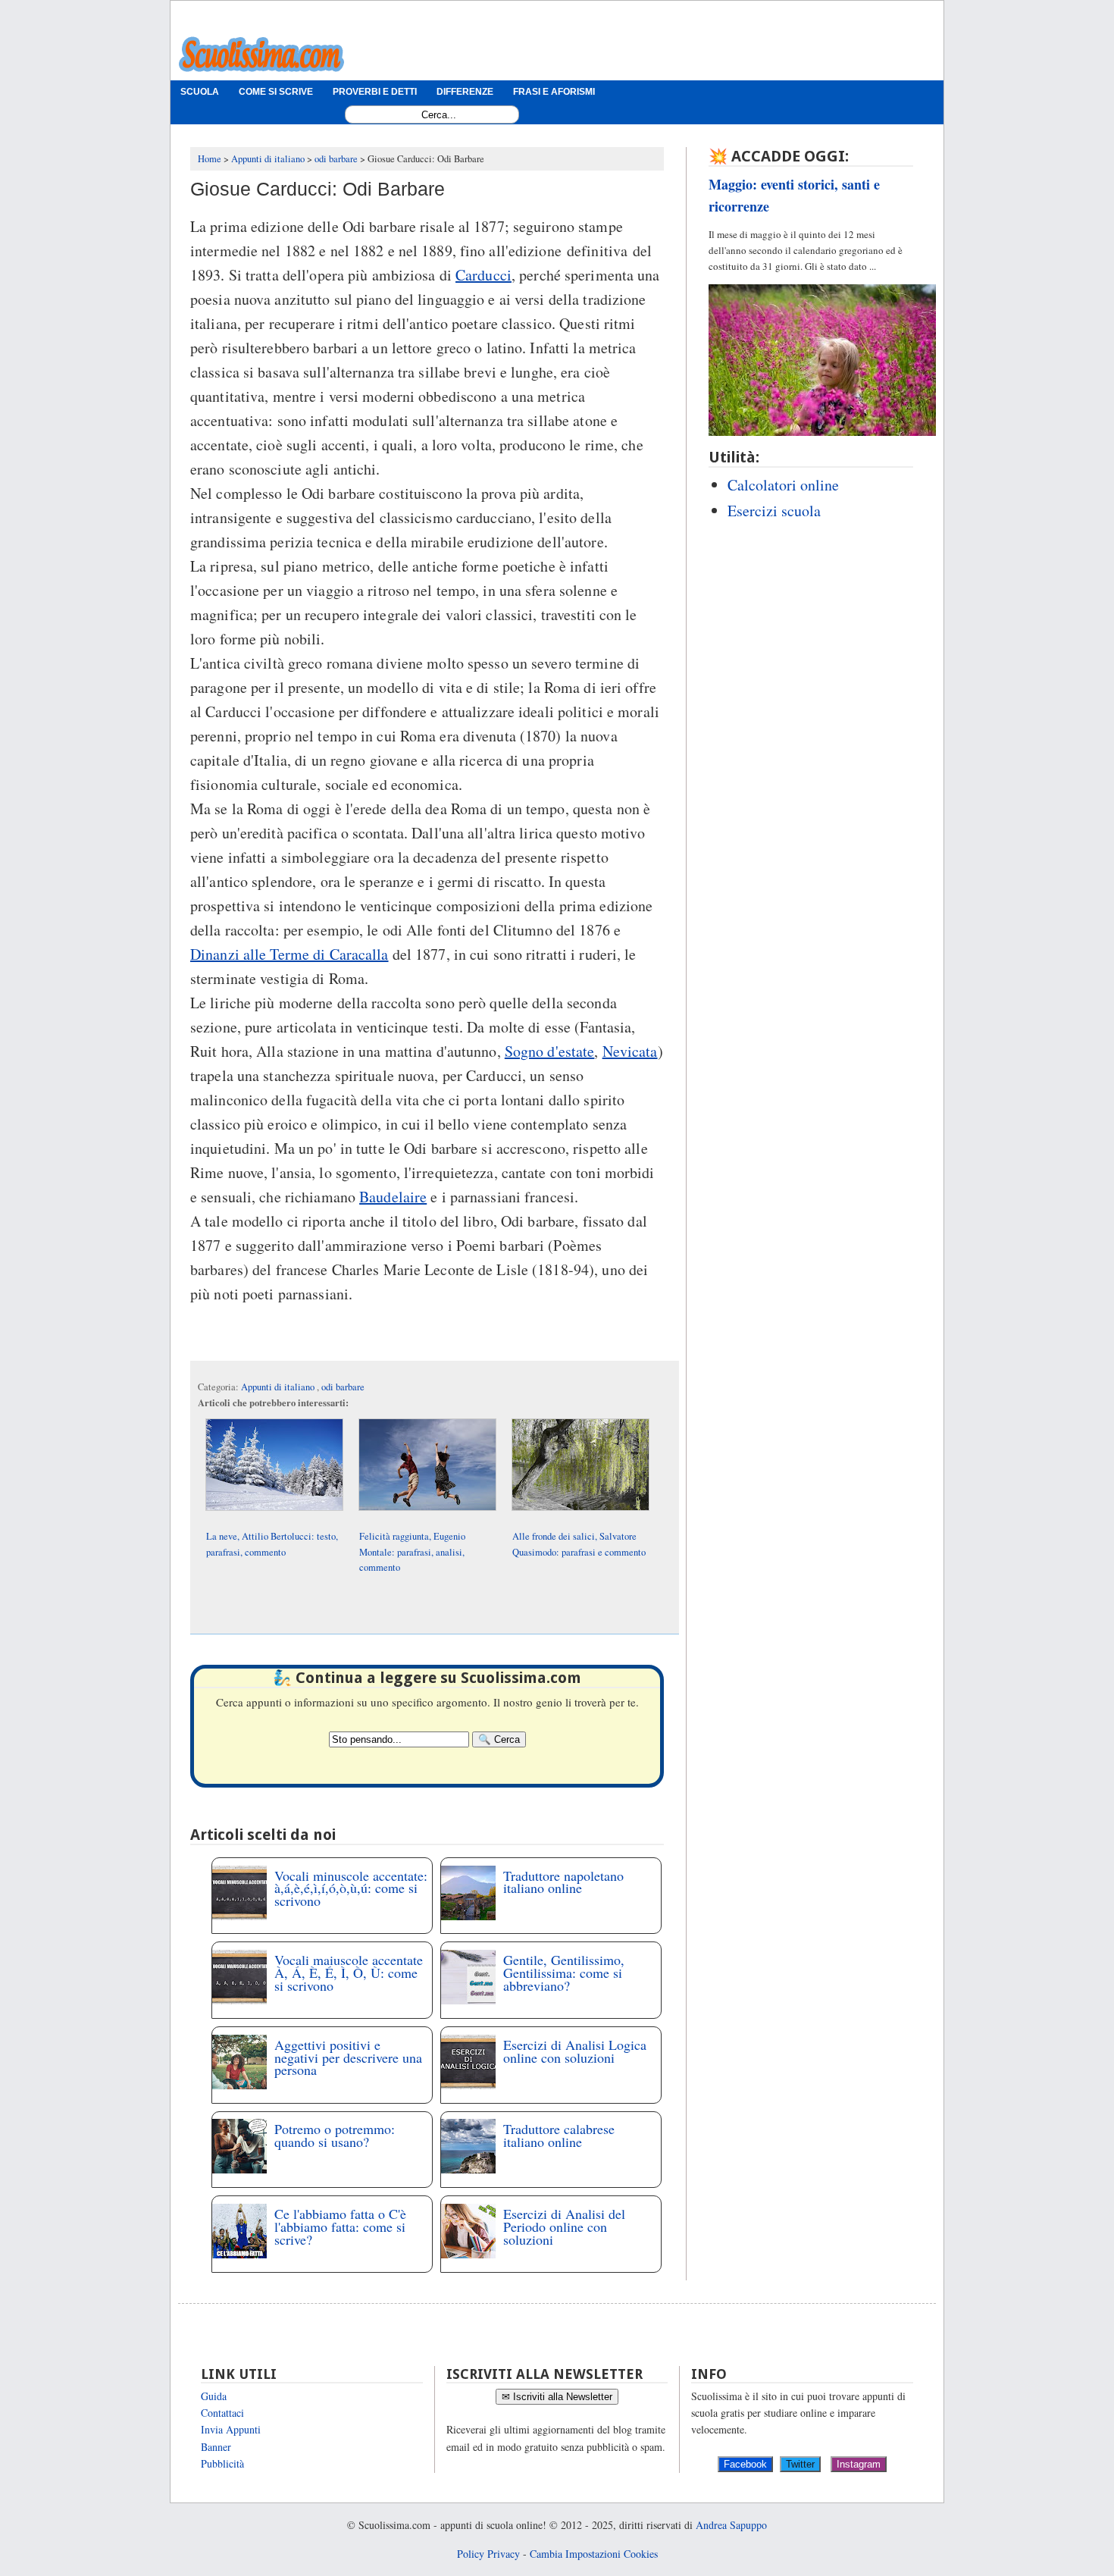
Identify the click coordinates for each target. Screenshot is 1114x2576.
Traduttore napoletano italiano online (563, 1882)
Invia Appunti (231, 2429)
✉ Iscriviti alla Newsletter (557, 2397)
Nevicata (630, 1051)
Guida (214, 2396)
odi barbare (343, 1387)
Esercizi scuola (774, 511)
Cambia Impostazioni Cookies (594, 2554)
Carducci (483, 275)
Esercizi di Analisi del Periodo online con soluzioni (564, 2227)
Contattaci (222, 2413)
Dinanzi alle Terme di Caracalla (289, 954)
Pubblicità (222, 2463)
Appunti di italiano (279, 1387)
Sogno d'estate (550, 1051)
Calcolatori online (783, 485)
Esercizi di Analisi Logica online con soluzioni (575, 2051)
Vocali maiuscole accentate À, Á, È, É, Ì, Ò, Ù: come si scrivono (349, 1973)
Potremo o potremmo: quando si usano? (335, 2135)
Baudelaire (393, 1197)
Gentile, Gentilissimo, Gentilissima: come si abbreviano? (564, 1973)
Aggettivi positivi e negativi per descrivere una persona (348, 2057)
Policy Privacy (488, 2554)
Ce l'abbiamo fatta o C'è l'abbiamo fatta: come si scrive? (340, 2227)
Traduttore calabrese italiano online (559, 2135)
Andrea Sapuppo (731, 2525)
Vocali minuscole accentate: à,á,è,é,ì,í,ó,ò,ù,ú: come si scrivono (351, 1888)
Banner (216, 2447)
